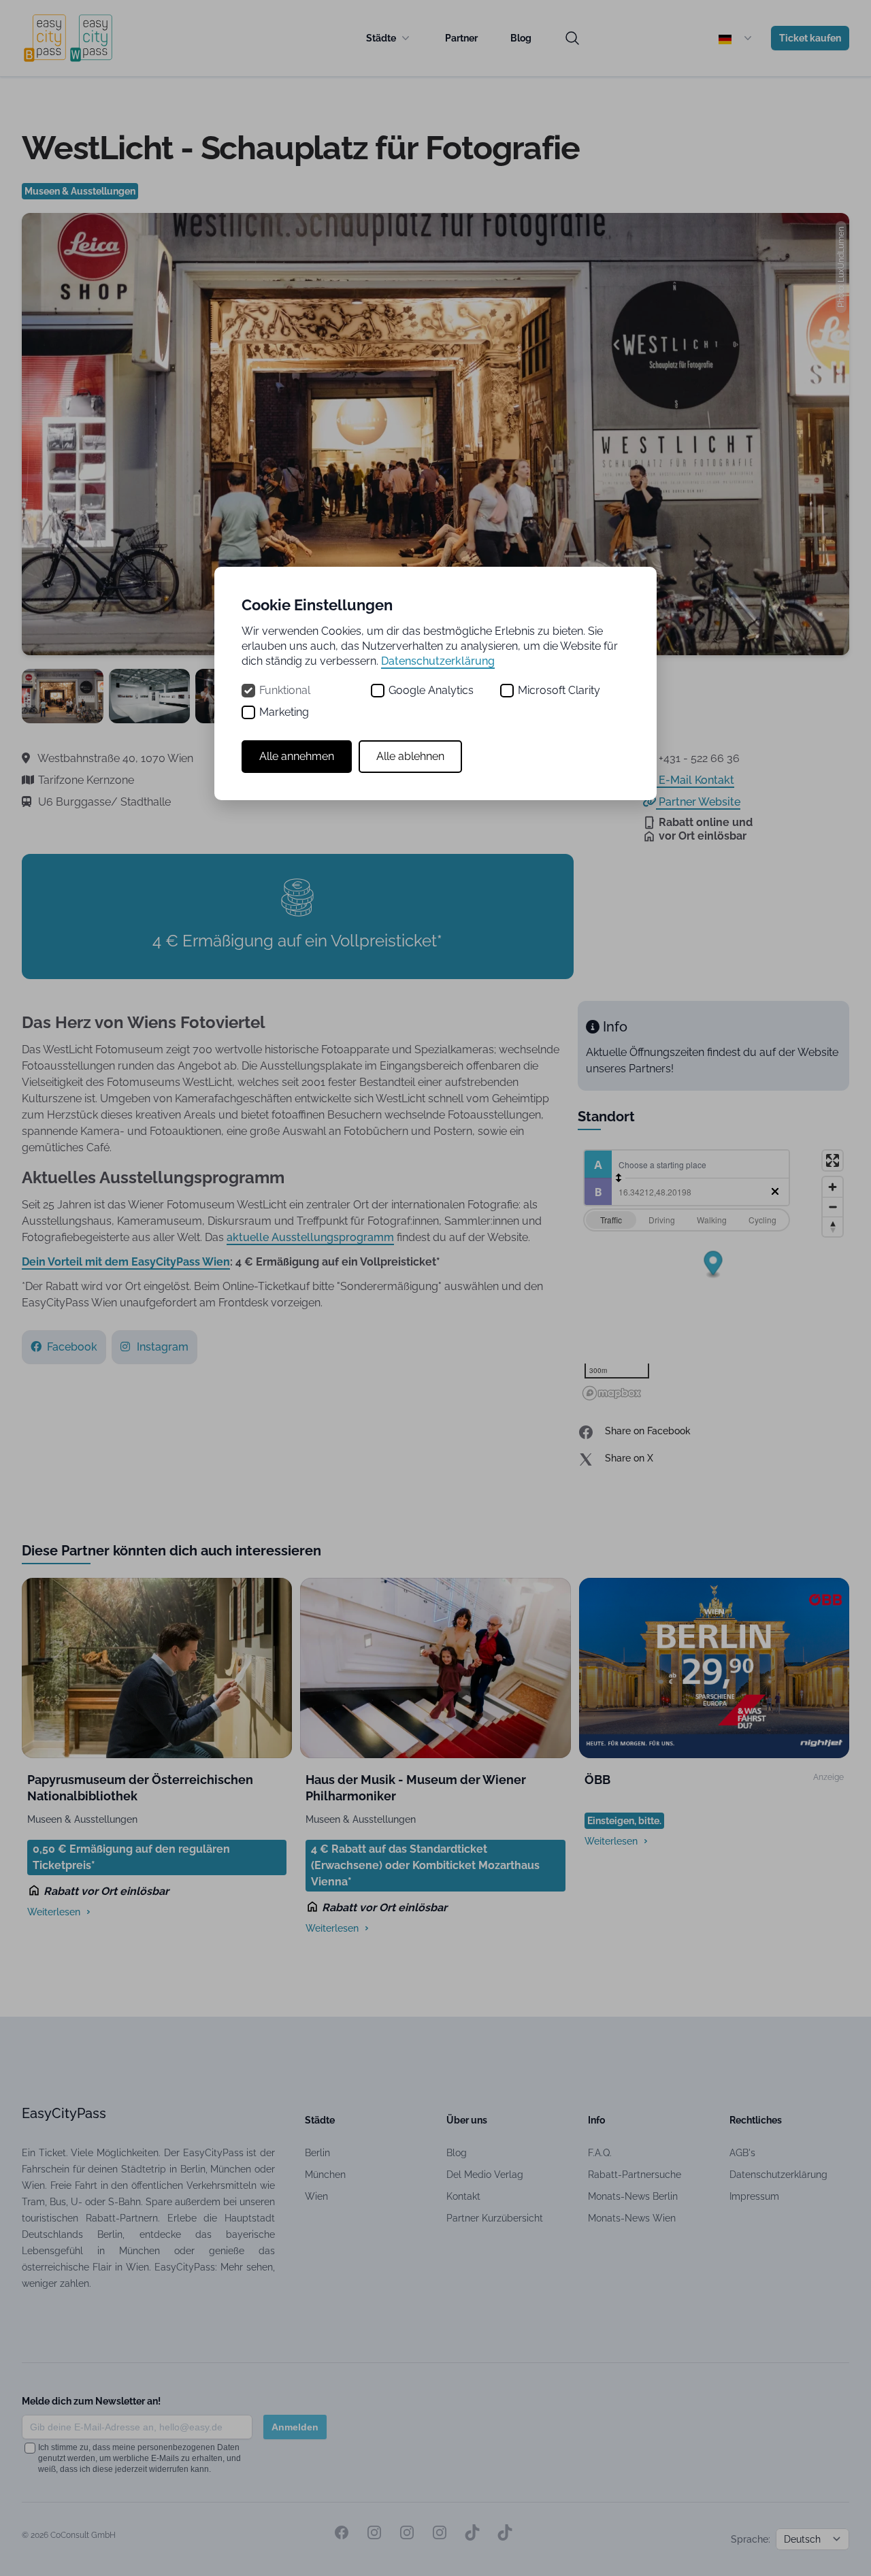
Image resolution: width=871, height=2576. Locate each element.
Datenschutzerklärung (438, 661)
